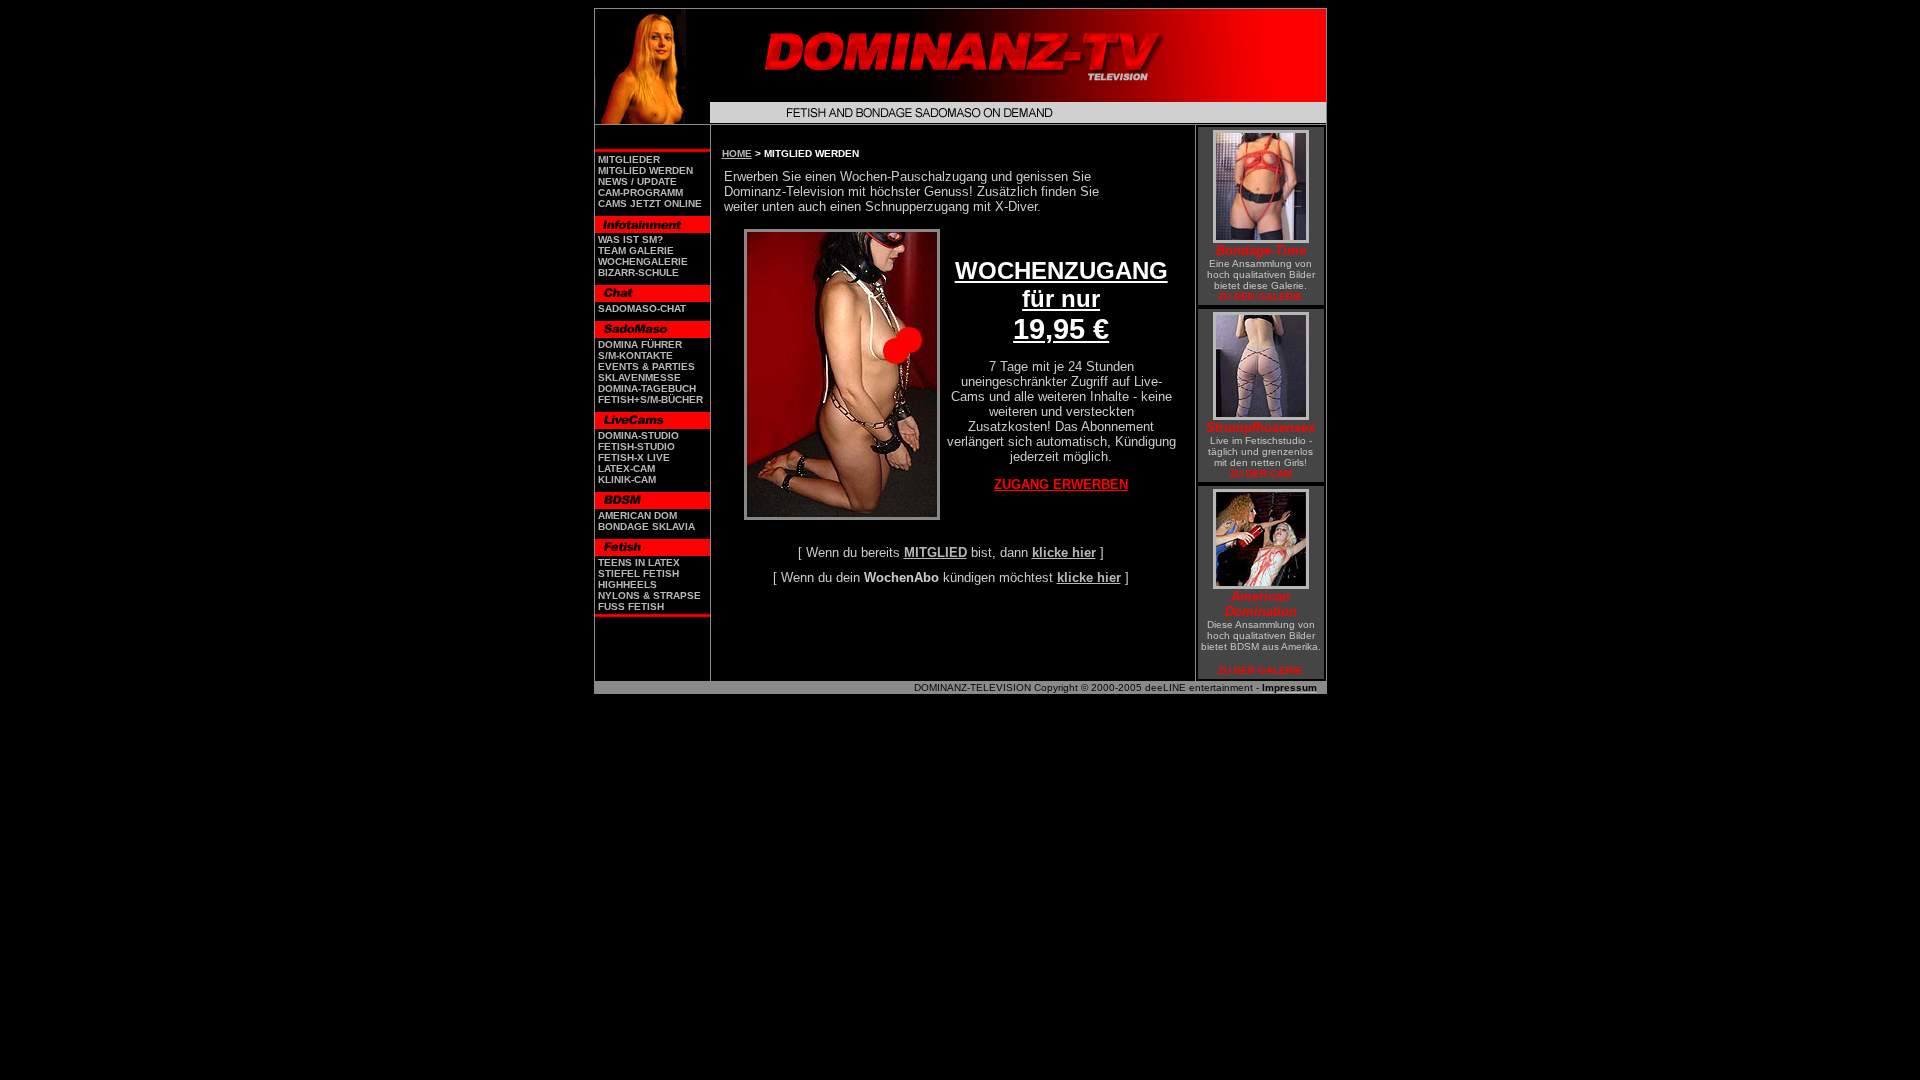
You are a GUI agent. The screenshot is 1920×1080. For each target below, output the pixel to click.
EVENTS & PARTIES (646, 366)
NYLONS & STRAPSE (649, 595)
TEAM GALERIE (636, 250)
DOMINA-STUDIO (638, 435)
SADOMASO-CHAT (642, 308)
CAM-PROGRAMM (640, 192)
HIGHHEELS (627, 584)
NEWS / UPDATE (637, 181)
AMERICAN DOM (637, 515)
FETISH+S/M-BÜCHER (650, 399)
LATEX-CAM (626, 468)
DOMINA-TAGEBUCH (647, 388)
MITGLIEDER (629, 159)
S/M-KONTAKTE (635, 355)
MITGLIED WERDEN (645, 170)
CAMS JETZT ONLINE (650, 203)
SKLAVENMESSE (639, 377)
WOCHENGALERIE (643, 261)
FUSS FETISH (631, 606)
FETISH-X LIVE (634, 457)
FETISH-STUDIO (636, 446)
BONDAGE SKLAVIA (646, 526)
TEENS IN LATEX (639, 562)
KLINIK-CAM (627, 479)
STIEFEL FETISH (638, 573)
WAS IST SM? (630, 239)
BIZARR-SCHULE (638, 272)
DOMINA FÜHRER (640, 344)
